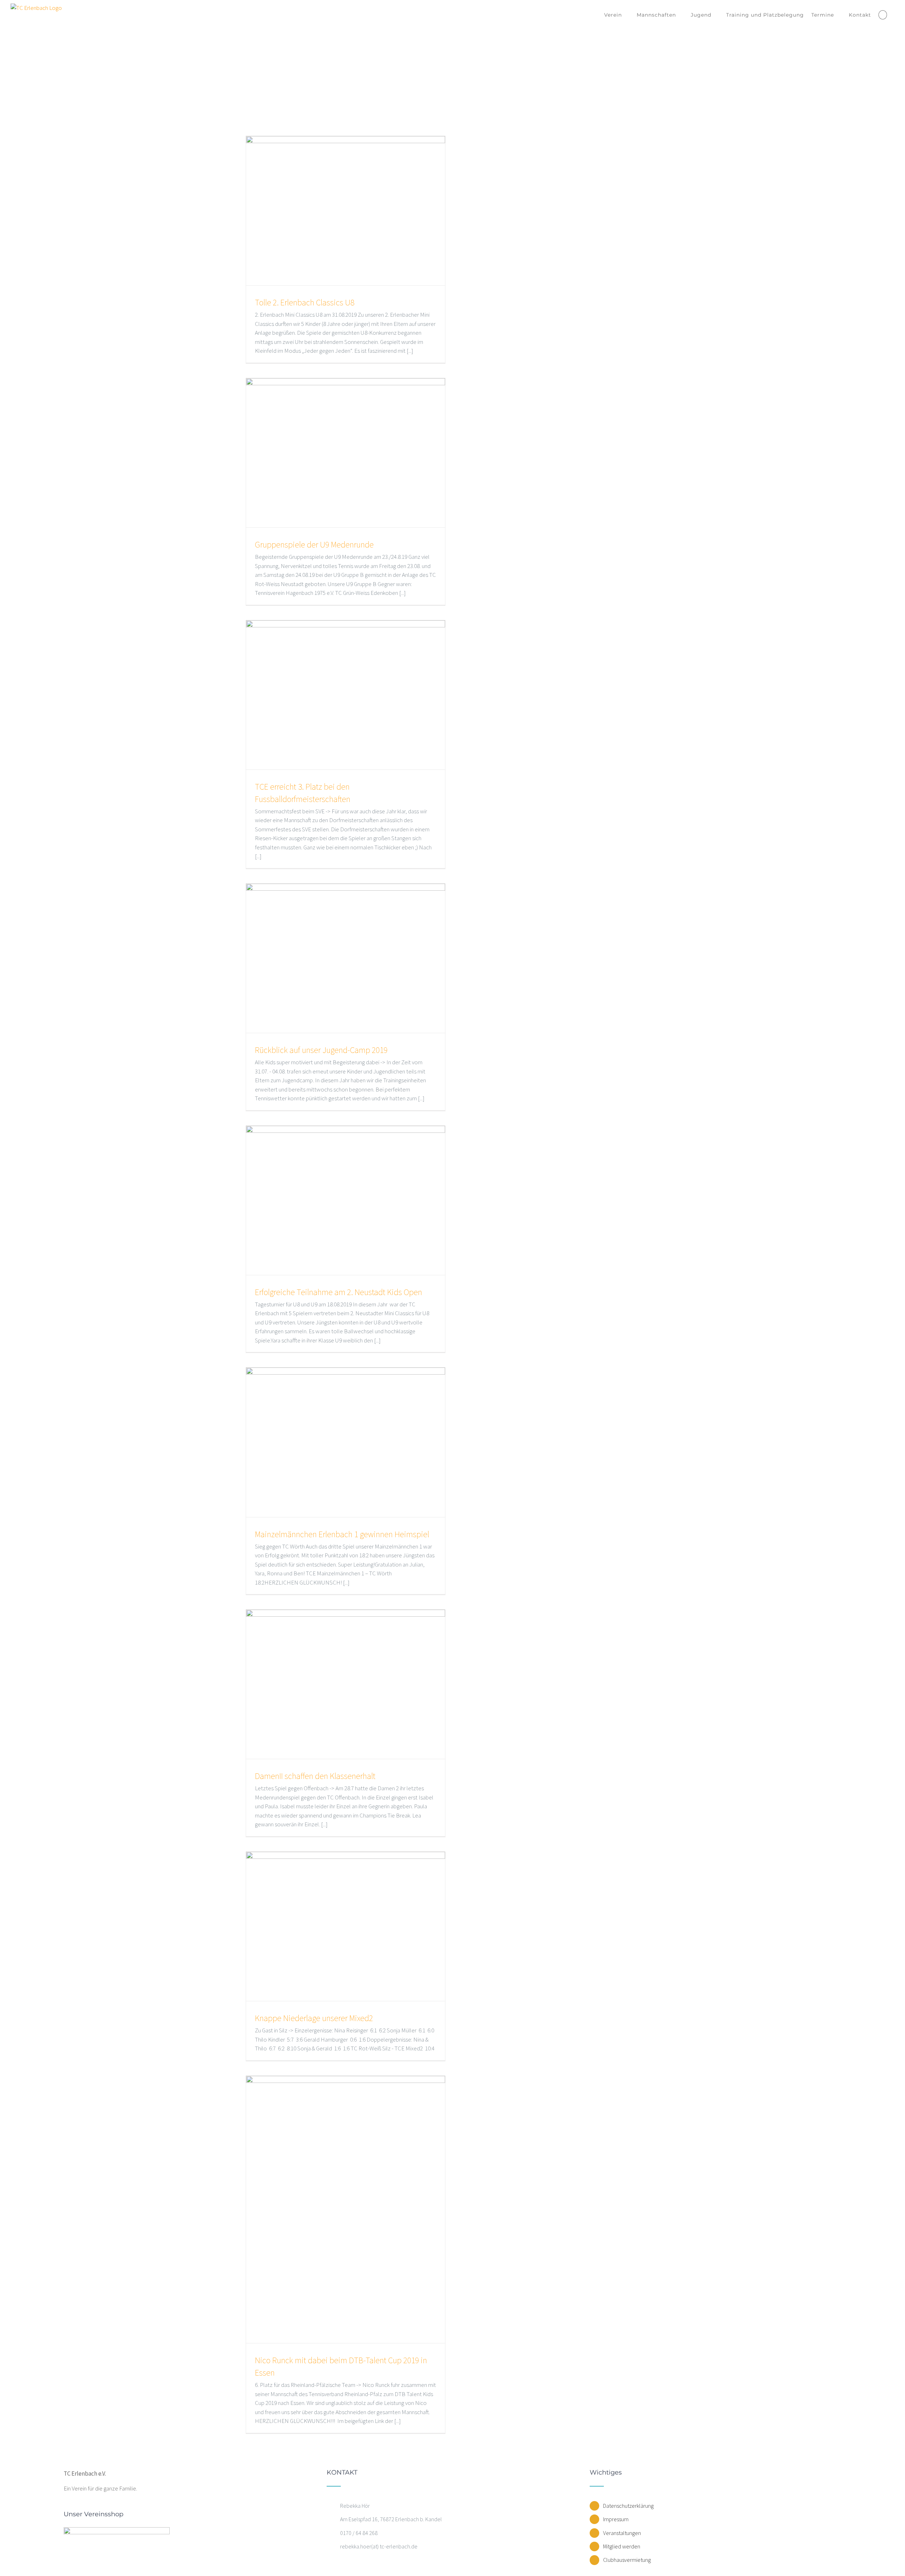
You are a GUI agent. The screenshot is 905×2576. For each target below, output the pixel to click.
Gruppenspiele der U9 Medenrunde (314, 545)
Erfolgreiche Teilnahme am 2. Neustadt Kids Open (338, 1292)
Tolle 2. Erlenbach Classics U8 (305, 302)
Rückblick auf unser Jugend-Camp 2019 (321, 1050)
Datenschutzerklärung (628, 2506)
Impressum (616, 2519)
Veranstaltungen (622, 2533)
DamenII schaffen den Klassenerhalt (315, 1776)
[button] (883, 15)
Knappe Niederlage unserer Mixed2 (314, 2018)
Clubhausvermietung (627, 2560)
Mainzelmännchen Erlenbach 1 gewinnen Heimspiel (342, 1534)
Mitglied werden (622, 2546)
